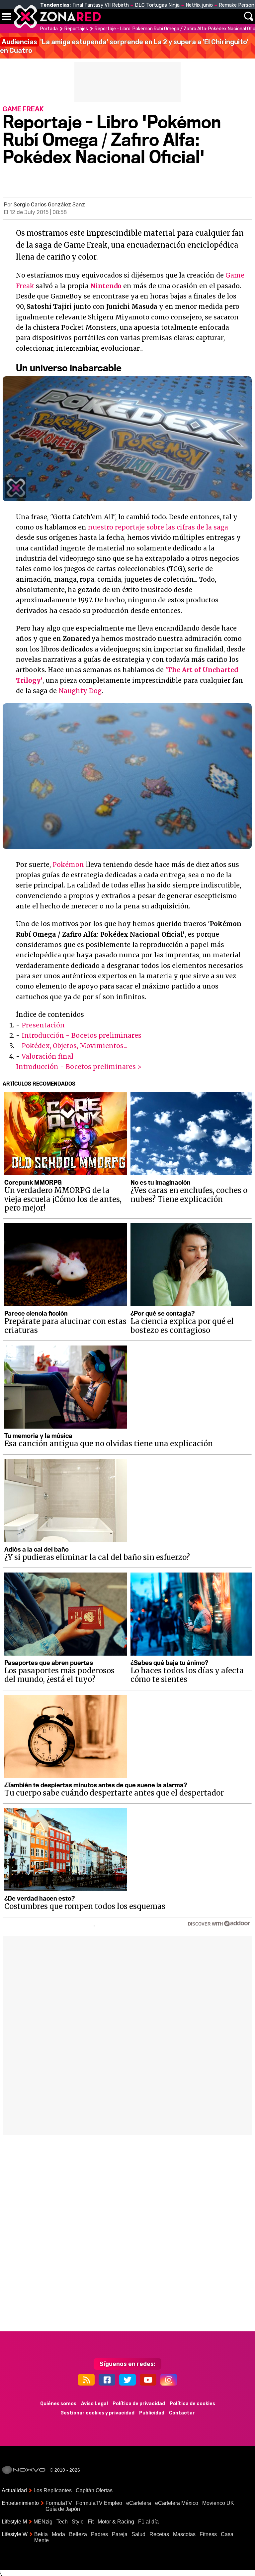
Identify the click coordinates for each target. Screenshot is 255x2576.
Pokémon (68, 865)
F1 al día (148, 2522)
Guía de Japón (63, 2509)
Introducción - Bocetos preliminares (82, 1035)
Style (78, 2522)
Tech (62, 2522)
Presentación (43, 1025)
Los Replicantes (53, 2490)
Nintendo (106, 286)
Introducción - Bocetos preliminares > (79, 1067)
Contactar (182, 2413)
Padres (99, 2534)
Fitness (208, 2534)
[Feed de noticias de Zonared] (86, 2380)
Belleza (78, 2534)
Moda (58, 2534)
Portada (49, 29)
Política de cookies (192, 2404)
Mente (42, 2540)
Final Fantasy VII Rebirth (101, 5)
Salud (138, 2534)
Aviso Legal (94, 2404)
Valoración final (47, 1056)
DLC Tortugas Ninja (157, 5)
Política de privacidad (139, 2404)
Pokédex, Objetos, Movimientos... (74, 1046)
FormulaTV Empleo (99, 2503)
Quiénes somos (58, 2404)
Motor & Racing (116, 2522)
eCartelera (139, 2503)
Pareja (120, 2534)
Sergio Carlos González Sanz (49, 205)
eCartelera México (177, 2503)
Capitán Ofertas (94, 2490)
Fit (91, 2522)
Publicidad (152, 2413)
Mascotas (184, 2534)
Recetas (159, 2534)
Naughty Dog (80, 691)
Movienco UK (218, 2503)
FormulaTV (59, 2503)
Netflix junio (199, 5)
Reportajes (76, 29)
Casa (227, 2534)
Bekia (41, 2534)
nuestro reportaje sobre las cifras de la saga (158, 527)
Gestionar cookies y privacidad (97, 2413)
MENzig (43, 2522)
